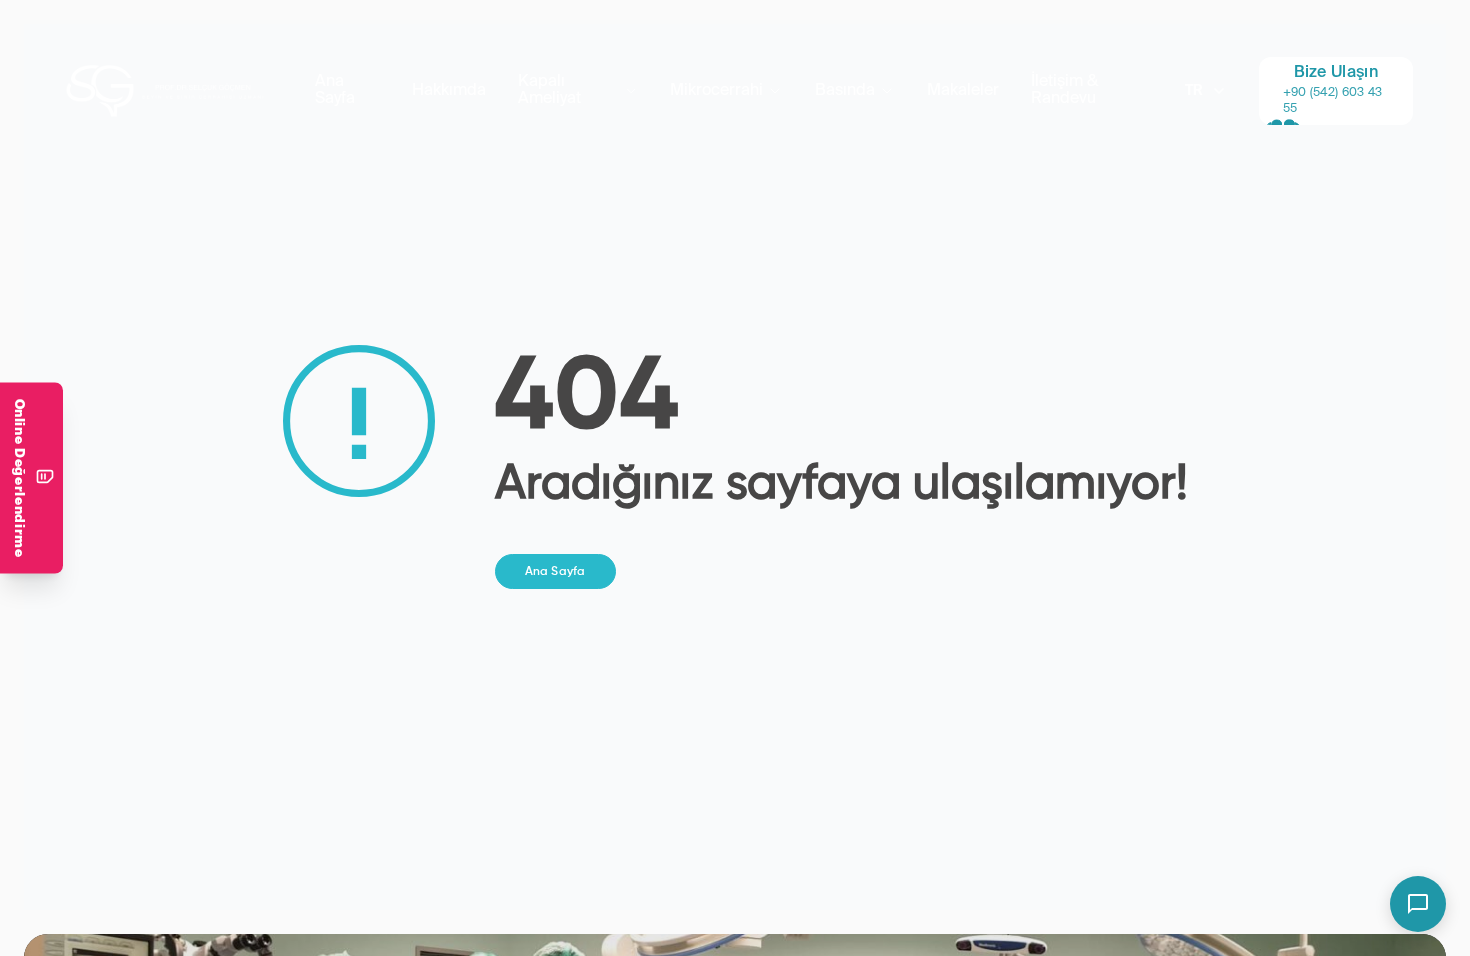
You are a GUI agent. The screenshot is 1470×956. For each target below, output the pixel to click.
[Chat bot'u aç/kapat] (1418, 904)
